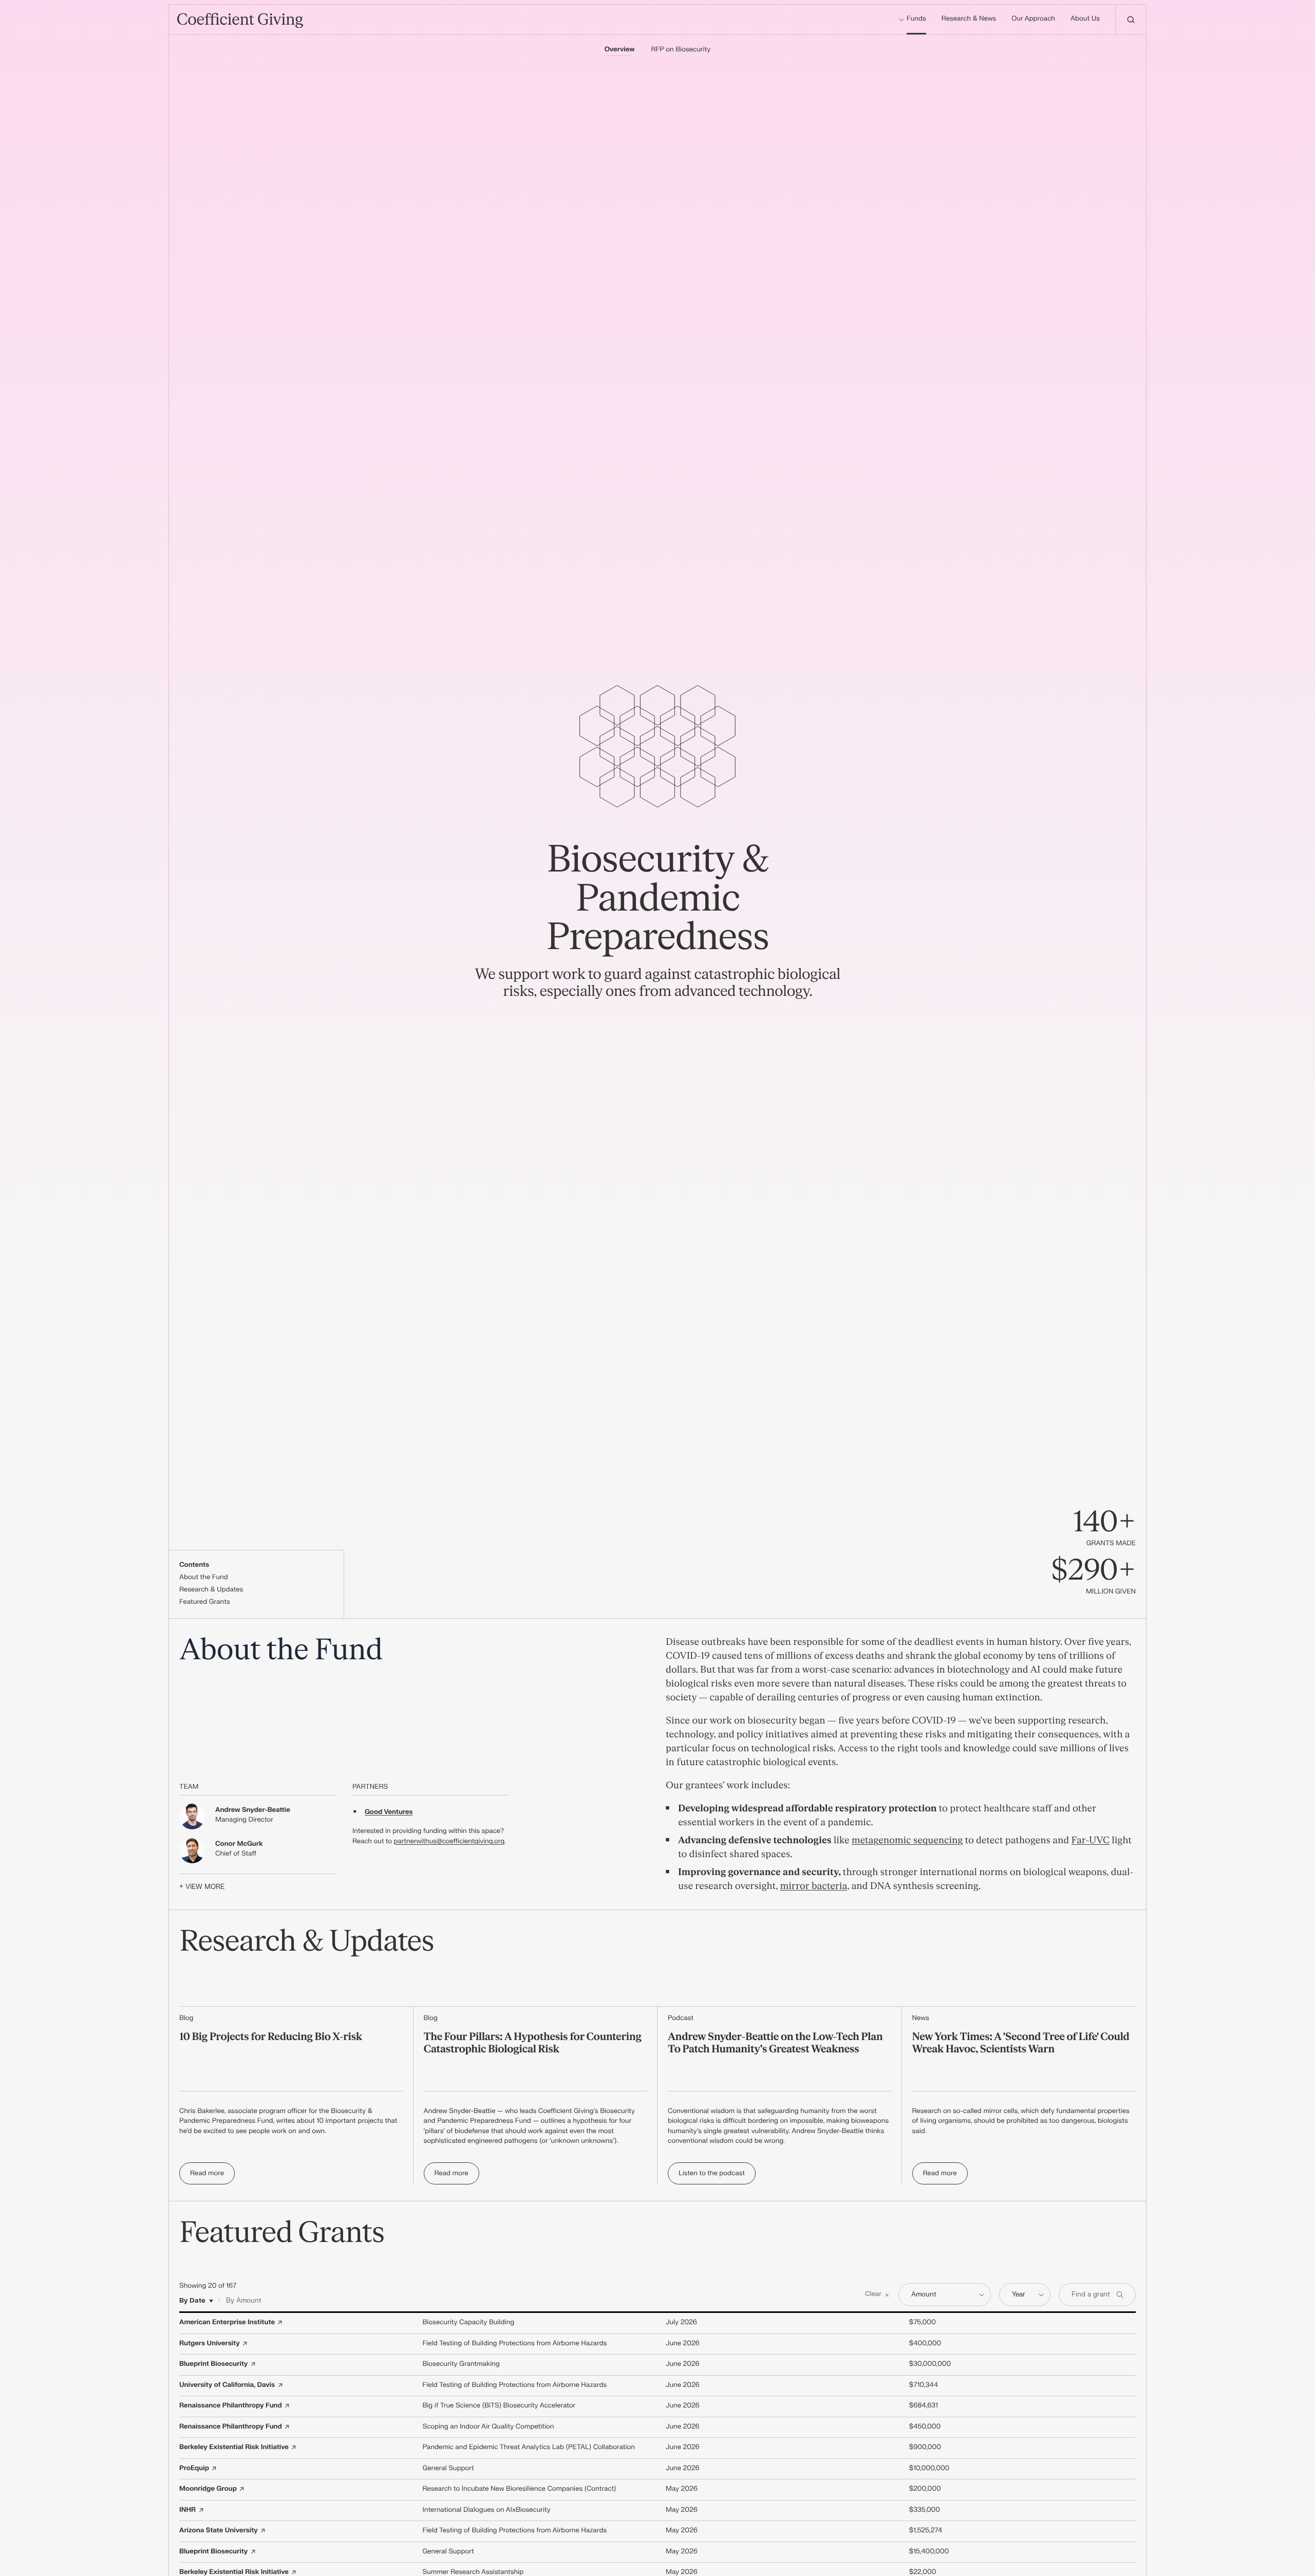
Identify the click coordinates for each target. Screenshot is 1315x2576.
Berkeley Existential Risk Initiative (234, 2448)
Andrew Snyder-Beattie (253, 1810)
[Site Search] (1131, 20)
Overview (620, 50)
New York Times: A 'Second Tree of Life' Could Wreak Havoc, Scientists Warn (1021, 2043)
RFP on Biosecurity (681, 50)
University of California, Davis (227, 2385)
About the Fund (204, 1578)
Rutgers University (210, 2344)
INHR (187, 2510)
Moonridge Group (208, 2489)
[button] (878, 2295)
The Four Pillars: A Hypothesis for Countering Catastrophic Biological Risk (533, 2043)
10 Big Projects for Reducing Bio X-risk (271, 2037)
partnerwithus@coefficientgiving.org (449, 1842)
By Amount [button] (244, 2301)
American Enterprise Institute (227, 2323)
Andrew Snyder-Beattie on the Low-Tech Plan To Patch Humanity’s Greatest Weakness (775, 2043)
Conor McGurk (239, 1844)
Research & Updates (211, 1590)
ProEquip (194, 2469)
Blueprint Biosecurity (213, 2364)
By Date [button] (192, 2301)
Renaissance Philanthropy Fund (231, 2406)
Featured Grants (205, 1602)
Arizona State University (219, 2531)
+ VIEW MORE (202, 1887)
